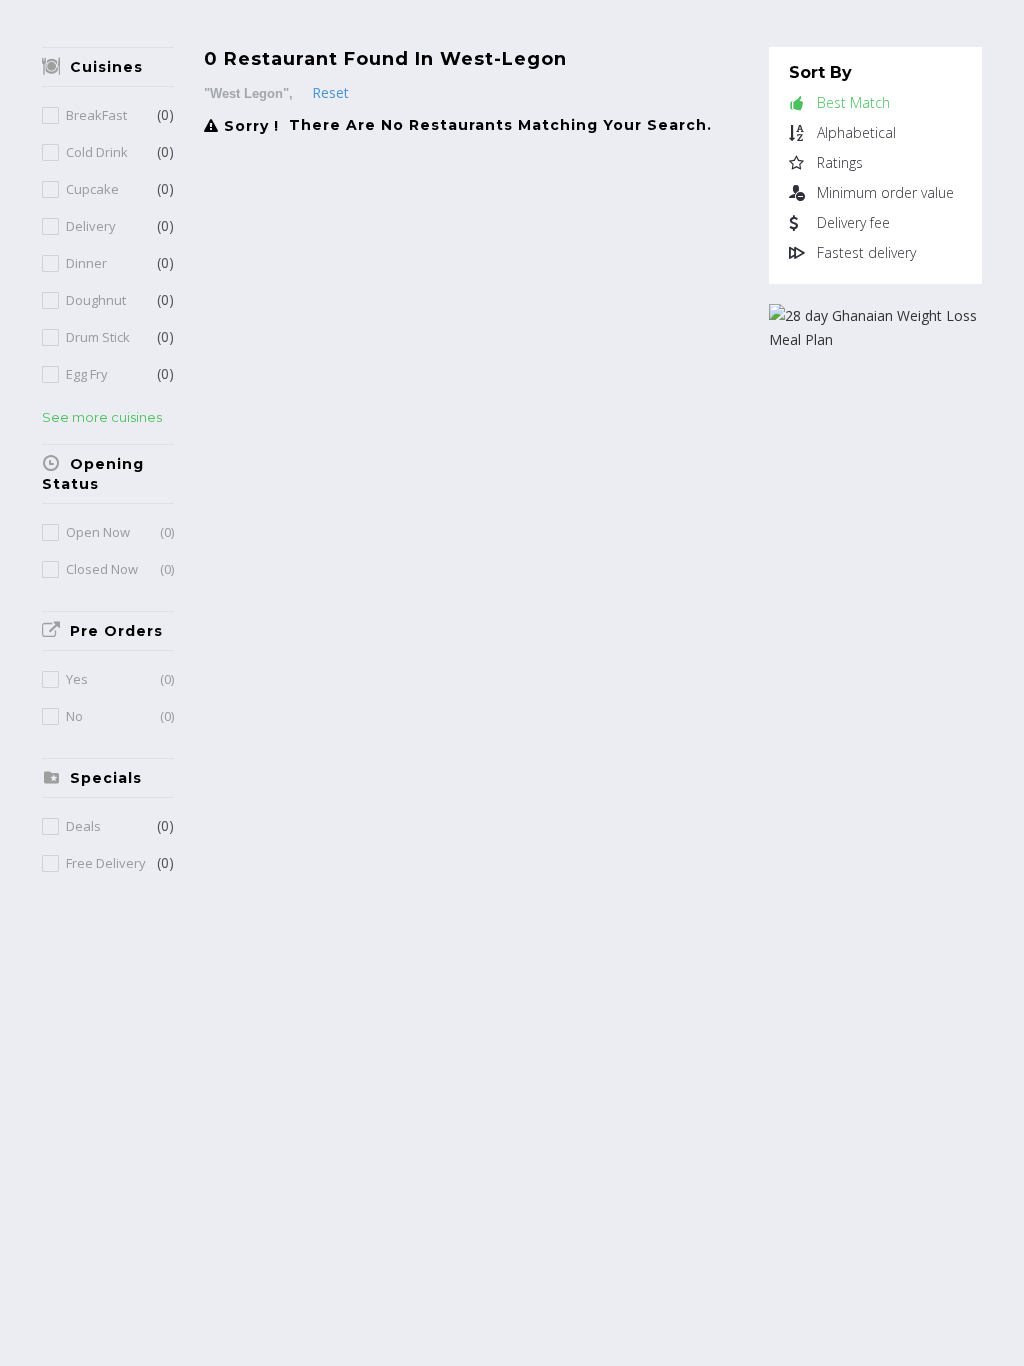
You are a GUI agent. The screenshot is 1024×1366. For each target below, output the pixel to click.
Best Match (853, 103)
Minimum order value (885, 193)
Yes (120, 679)
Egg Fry (87, 374)
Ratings (840, 163)
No (120, 716)
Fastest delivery (866, 253)
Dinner (86, 263)
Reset (330, 92)
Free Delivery (106, 863)
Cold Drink (97, 152)
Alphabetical (856, 133)
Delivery (91, 226)
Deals (83, 826)
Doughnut (96, 300)
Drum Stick (98, 337)
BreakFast (96, 115)
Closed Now (120, 569)
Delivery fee (853, 223)
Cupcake (92, 189)
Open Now (120, 532)
